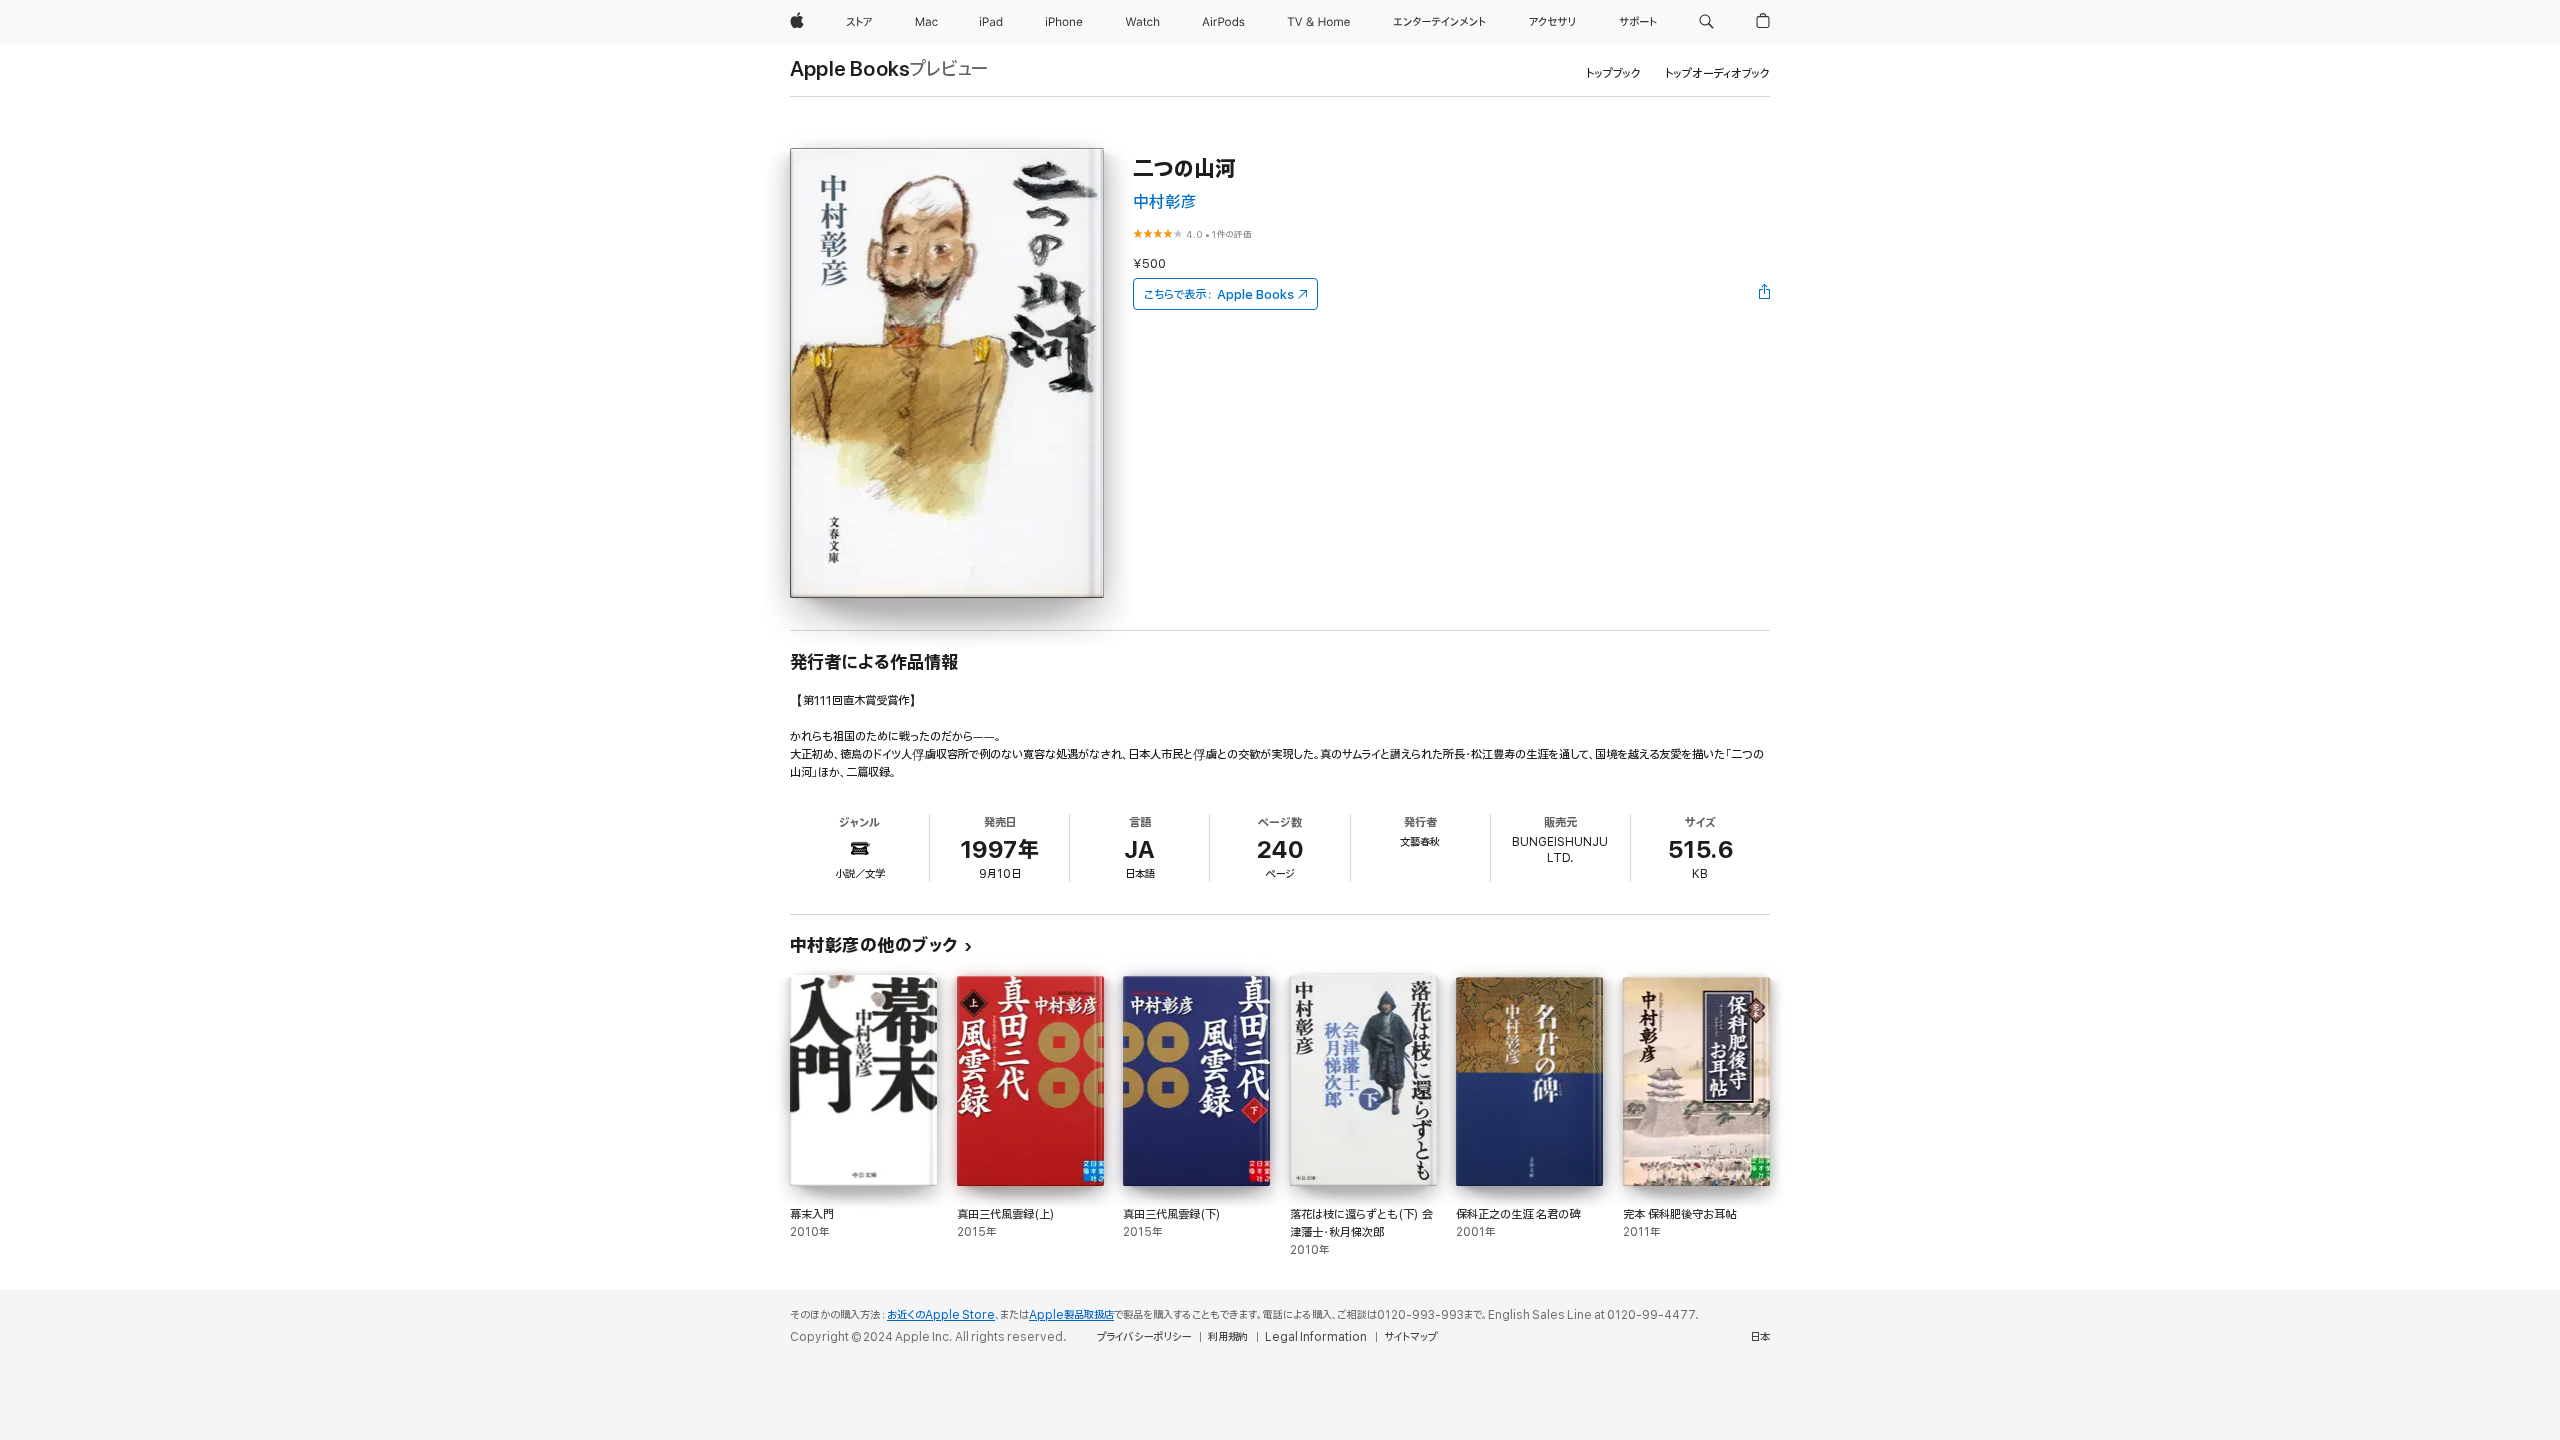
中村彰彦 (1165, 202)
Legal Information (1316, 1337)
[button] (1706, 22)
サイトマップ (1410, 1337)
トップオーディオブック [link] (1717, 73)
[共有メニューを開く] (1765, 294)
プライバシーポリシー (1144, 1337)
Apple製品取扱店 (1071, 1315)
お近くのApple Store (941, 1315)
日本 (1760, 1337)
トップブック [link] (1613, 73)
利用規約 (1228, 1337)
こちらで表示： (1219, 294)
